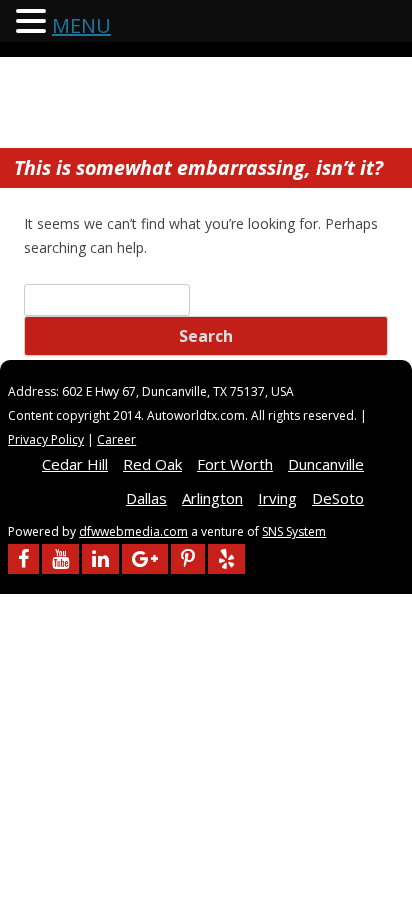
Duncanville (326, 464)
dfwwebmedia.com (133, 531)
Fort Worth (235, 464)
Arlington (212, 498)
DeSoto (338, 498)
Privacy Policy (46, 439)
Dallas (146, 498)
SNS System (294, 531)
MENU (81, 25)
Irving (277, 498)
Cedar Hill (75, 464)
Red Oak (152, 464)
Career (116, 439)
